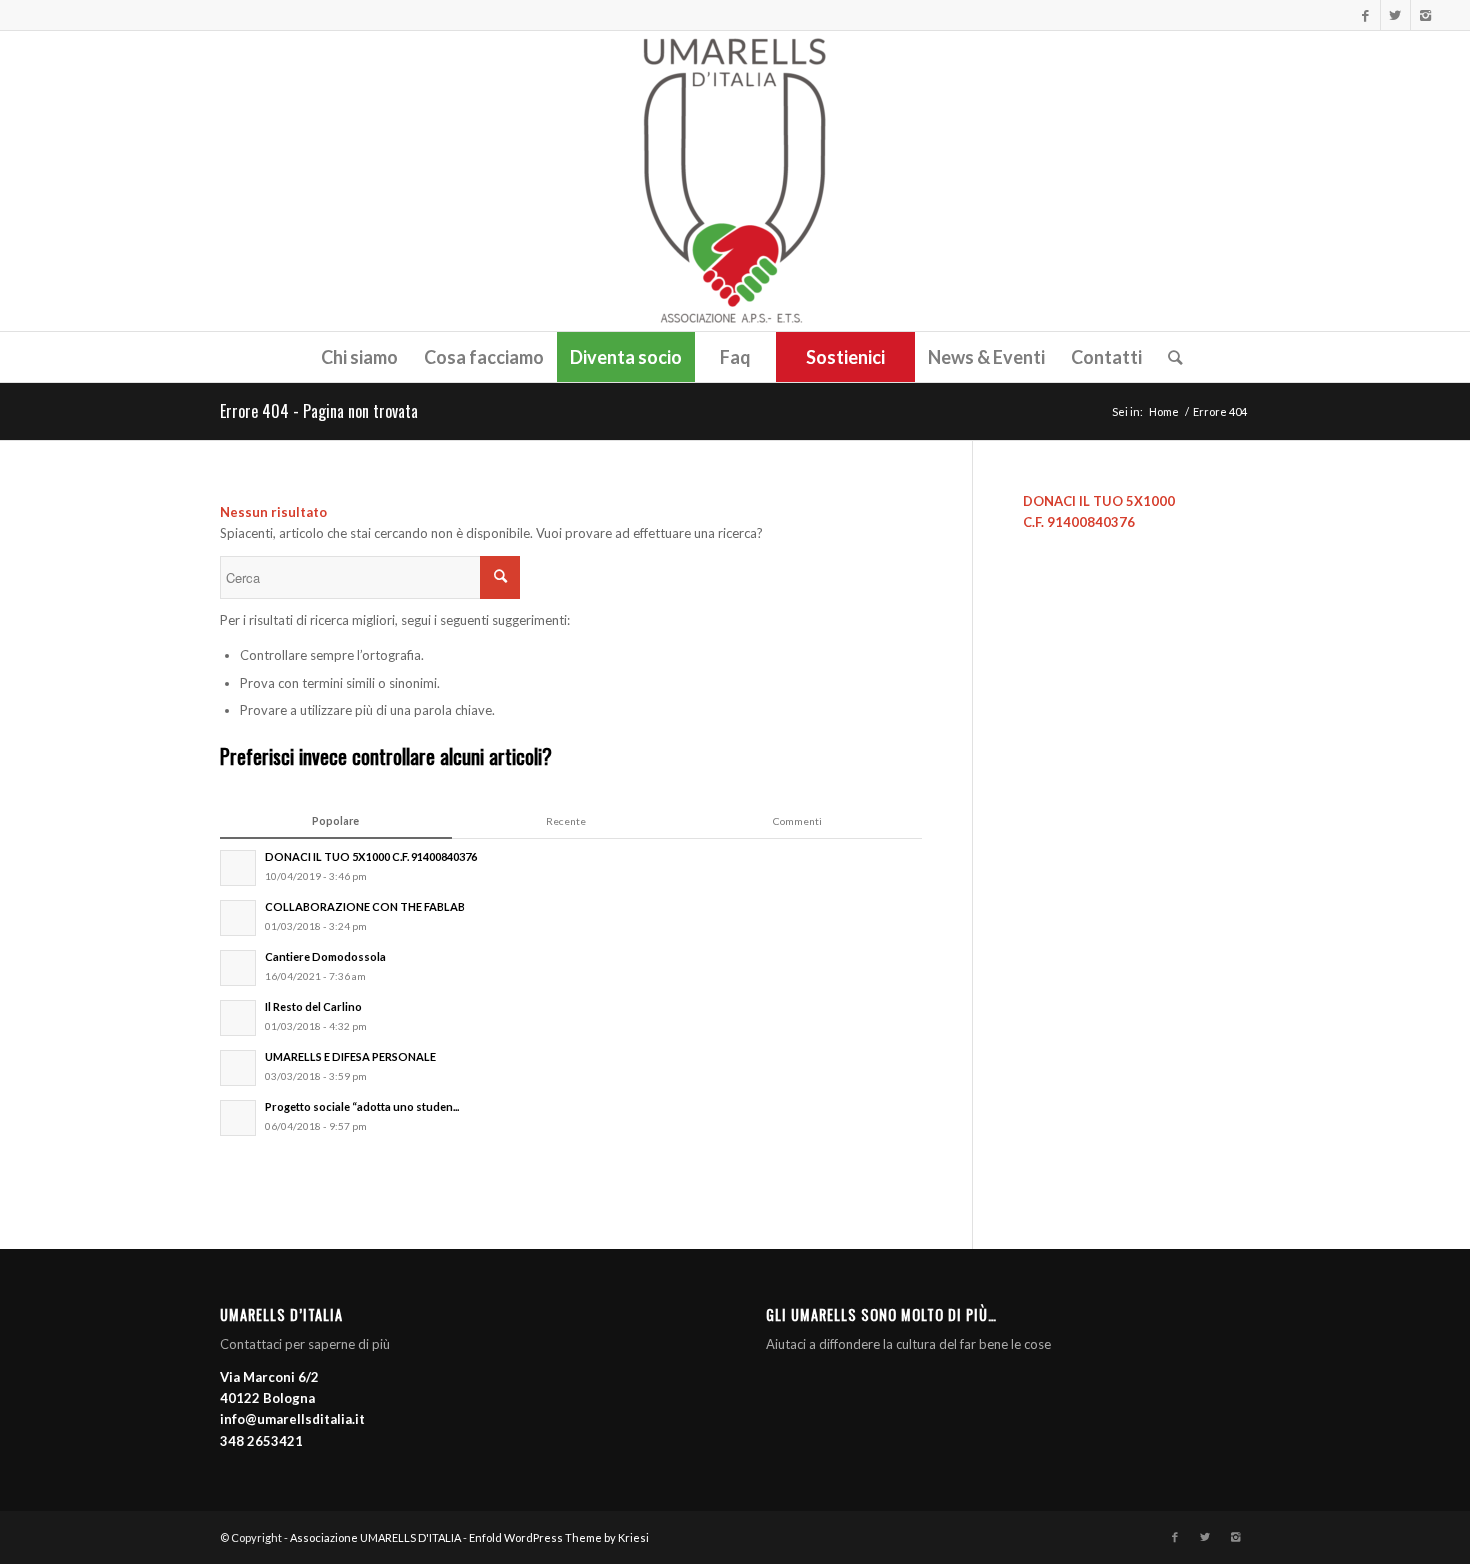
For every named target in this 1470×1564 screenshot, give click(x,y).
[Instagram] (1426, 15)
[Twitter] (1395, 15)
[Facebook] (1365, 15)
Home (1164, 411)
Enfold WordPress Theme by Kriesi (559, 1537)
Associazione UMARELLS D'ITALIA (375, 1537)
